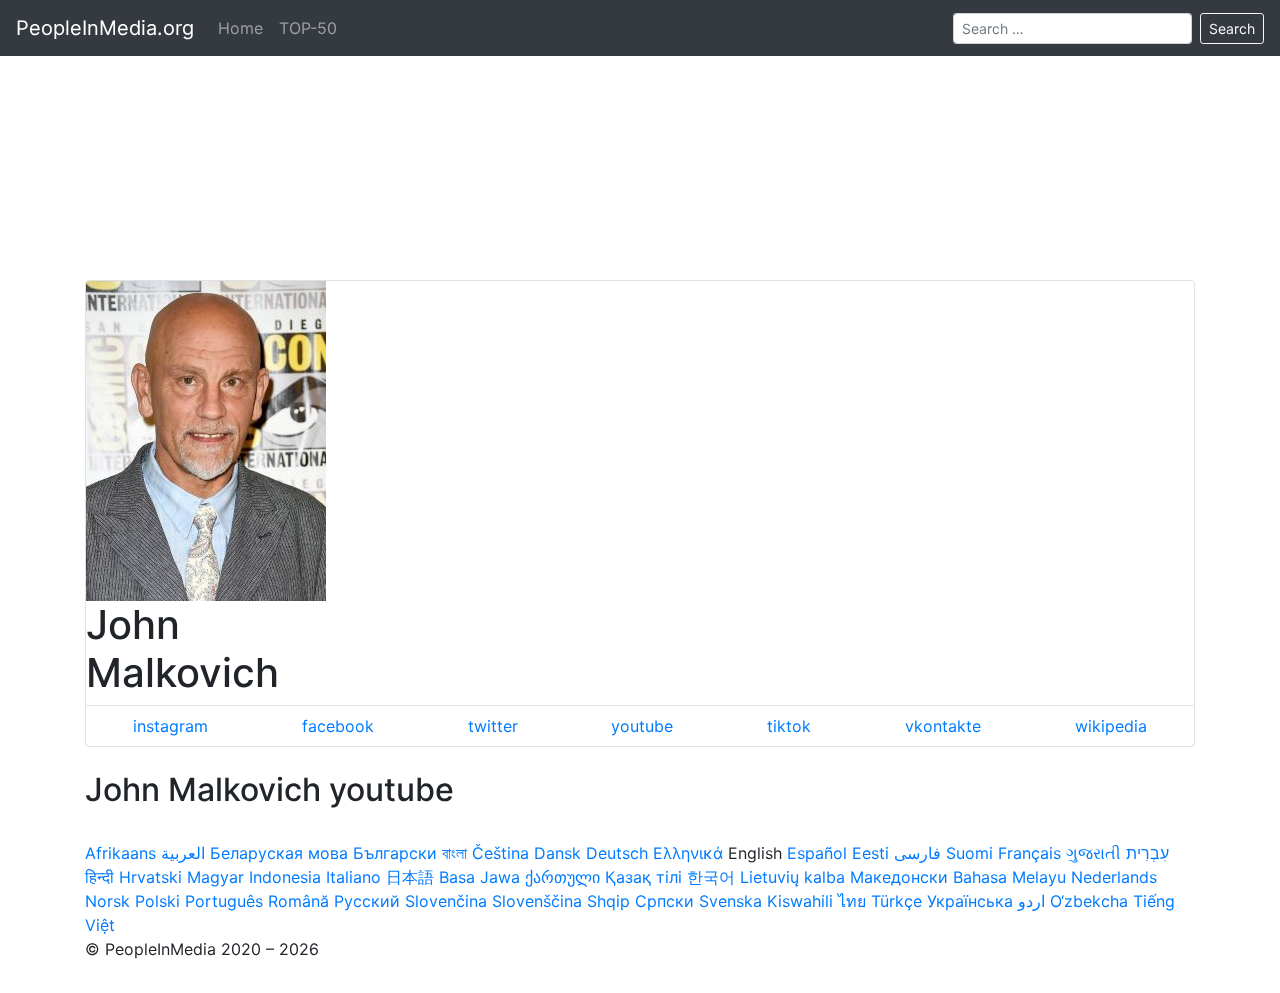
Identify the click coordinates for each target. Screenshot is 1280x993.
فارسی (917, 853)
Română (298, 901)
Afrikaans (120, 853)
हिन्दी (99, 877)
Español (817, 853)
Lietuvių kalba (792, 877)
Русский (367, 901)
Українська (970, 901)
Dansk (557, 853)
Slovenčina (446, 901)
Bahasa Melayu (1009, 877)
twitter (493, 726)
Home (240, 28)
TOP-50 (308, 28)
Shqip (608, 901)
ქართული (562, 877)
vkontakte (943, 726)
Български (395, 853)
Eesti (870, 853)
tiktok (789, 726)
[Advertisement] (640, 140)
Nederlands (1114, 877)
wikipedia (1111, 726)
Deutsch (617, 853)
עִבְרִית (1147, 853)
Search (1232, 28)
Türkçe (896, 901)
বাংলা (454, 853)
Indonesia (285, 877)
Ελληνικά (688, 853)
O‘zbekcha (1089, 901)
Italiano (353, 877)
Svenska (730, 901)
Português (224, 901)
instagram (170, 726)
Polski (157, 901)
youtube (642, 726)
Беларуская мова (279, 853)
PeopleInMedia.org (105, 28)
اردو (1031, 901)
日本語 (410, 877)
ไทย (852, 901)
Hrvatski (150, 877)
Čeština (500, 853)
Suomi (969, 853)
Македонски (899, 877)
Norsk (107, 901)
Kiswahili (800, 901)
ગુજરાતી (1093, 853)
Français (1029, 853)
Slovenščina (537, 901)
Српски (664, 901)
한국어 (711, 877)
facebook (338, 726)
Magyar (215, 877)
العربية (183, 853)
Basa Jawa (479, 877)
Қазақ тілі (643, 877)
